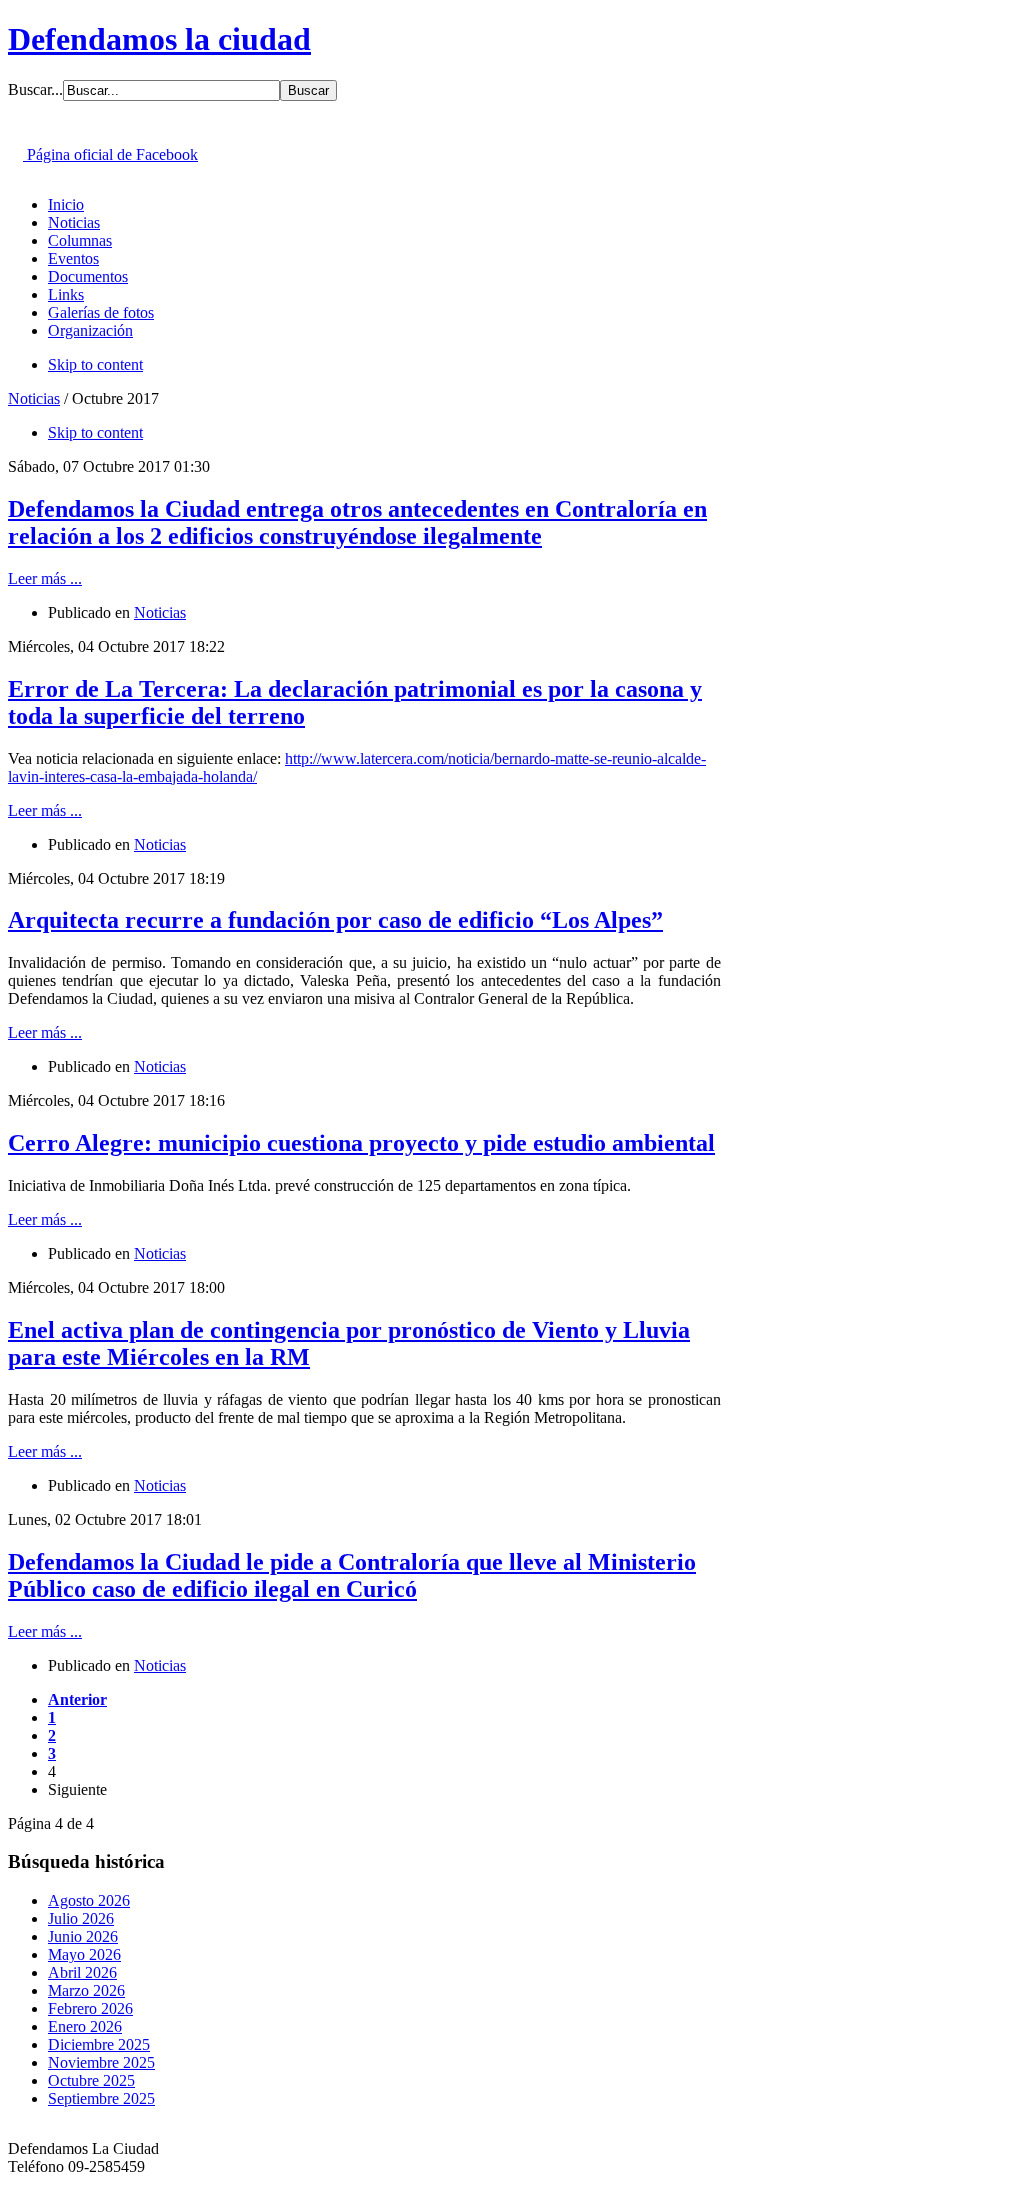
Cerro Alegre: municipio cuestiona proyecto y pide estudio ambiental (361, 1143)
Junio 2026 (83, 1936)
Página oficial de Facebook (110, 154)
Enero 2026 (85, 2026)
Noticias (34, 398)
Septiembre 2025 (101, 2098)
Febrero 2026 (90, 2008)
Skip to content (95, 364)
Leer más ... (45, 578)
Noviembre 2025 (101, 2062)
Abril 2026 (82, 1972)
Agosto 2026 (89, 1900)
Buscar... (35, 89)
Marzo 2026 (86, 1990)
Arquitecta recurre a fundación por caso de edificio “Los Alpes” (335, 920)
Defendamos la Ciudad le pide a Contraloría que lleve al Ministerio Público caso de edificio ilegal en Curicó (352, 1575)
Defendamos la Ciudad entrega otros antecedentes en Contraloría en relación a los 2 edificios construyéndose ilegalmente (357, 522)
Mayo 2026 (84, 1954)
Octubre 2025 (91, 2080)
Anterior (77, 1699)
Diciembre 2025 (99, 2044)
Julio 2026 (81, 1918)
